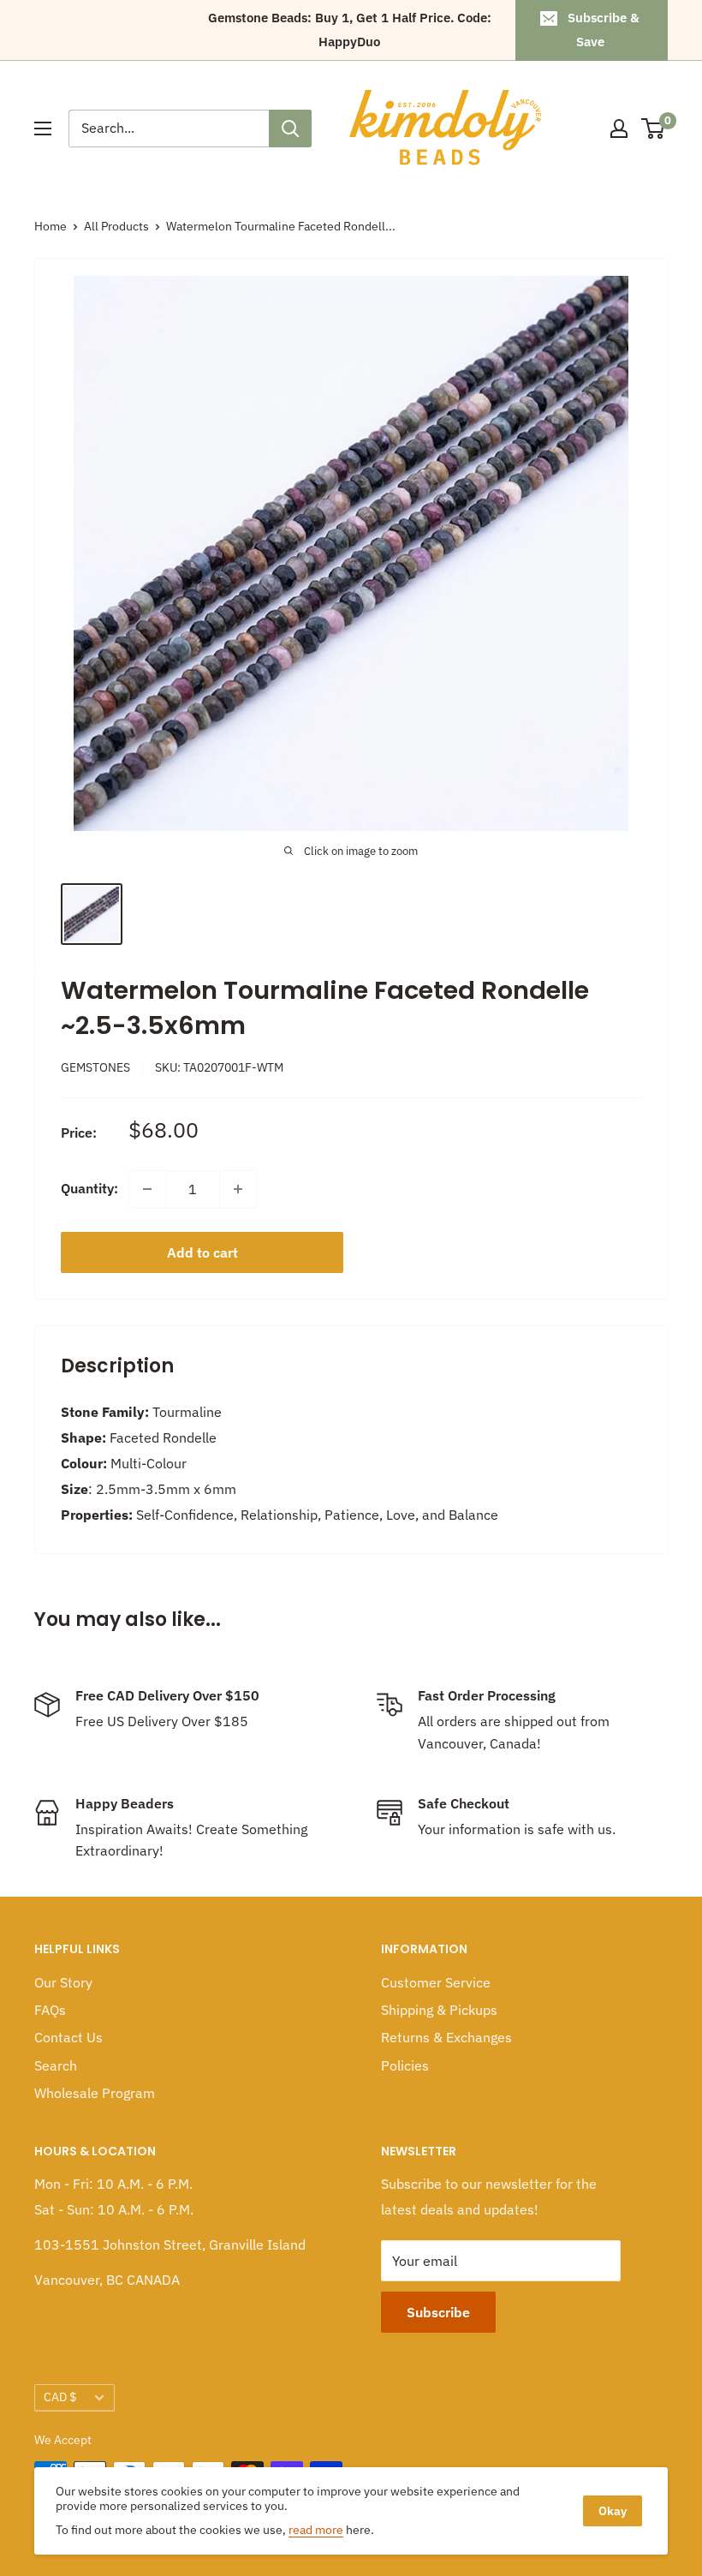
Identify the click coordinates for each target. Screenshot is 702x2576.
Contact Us (68, 2037)
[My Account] (619, 129)
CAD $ (60, 2397)
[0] (654, 129)
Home (51, 226)
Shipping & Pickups (439, 2010)
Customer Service (436, 1982)
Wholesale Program (95, 2093)
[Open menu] (43, 129)
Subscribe (438, 2312)
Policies (405, 2065)
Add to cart (202, 1252)
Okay (613, 2511)
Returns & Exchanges (446, 2037)
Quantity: (89, 1188)
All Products (116, 226)
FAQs (50, 2010)
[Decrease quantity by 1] (147, 1189)
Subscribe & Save (604, 30)
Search (56, 2065)
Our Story (63, 1982)
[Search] (290, 129)
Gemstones (95, 1067)
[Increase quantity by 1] (238, 1189)
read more (316, 2530)
